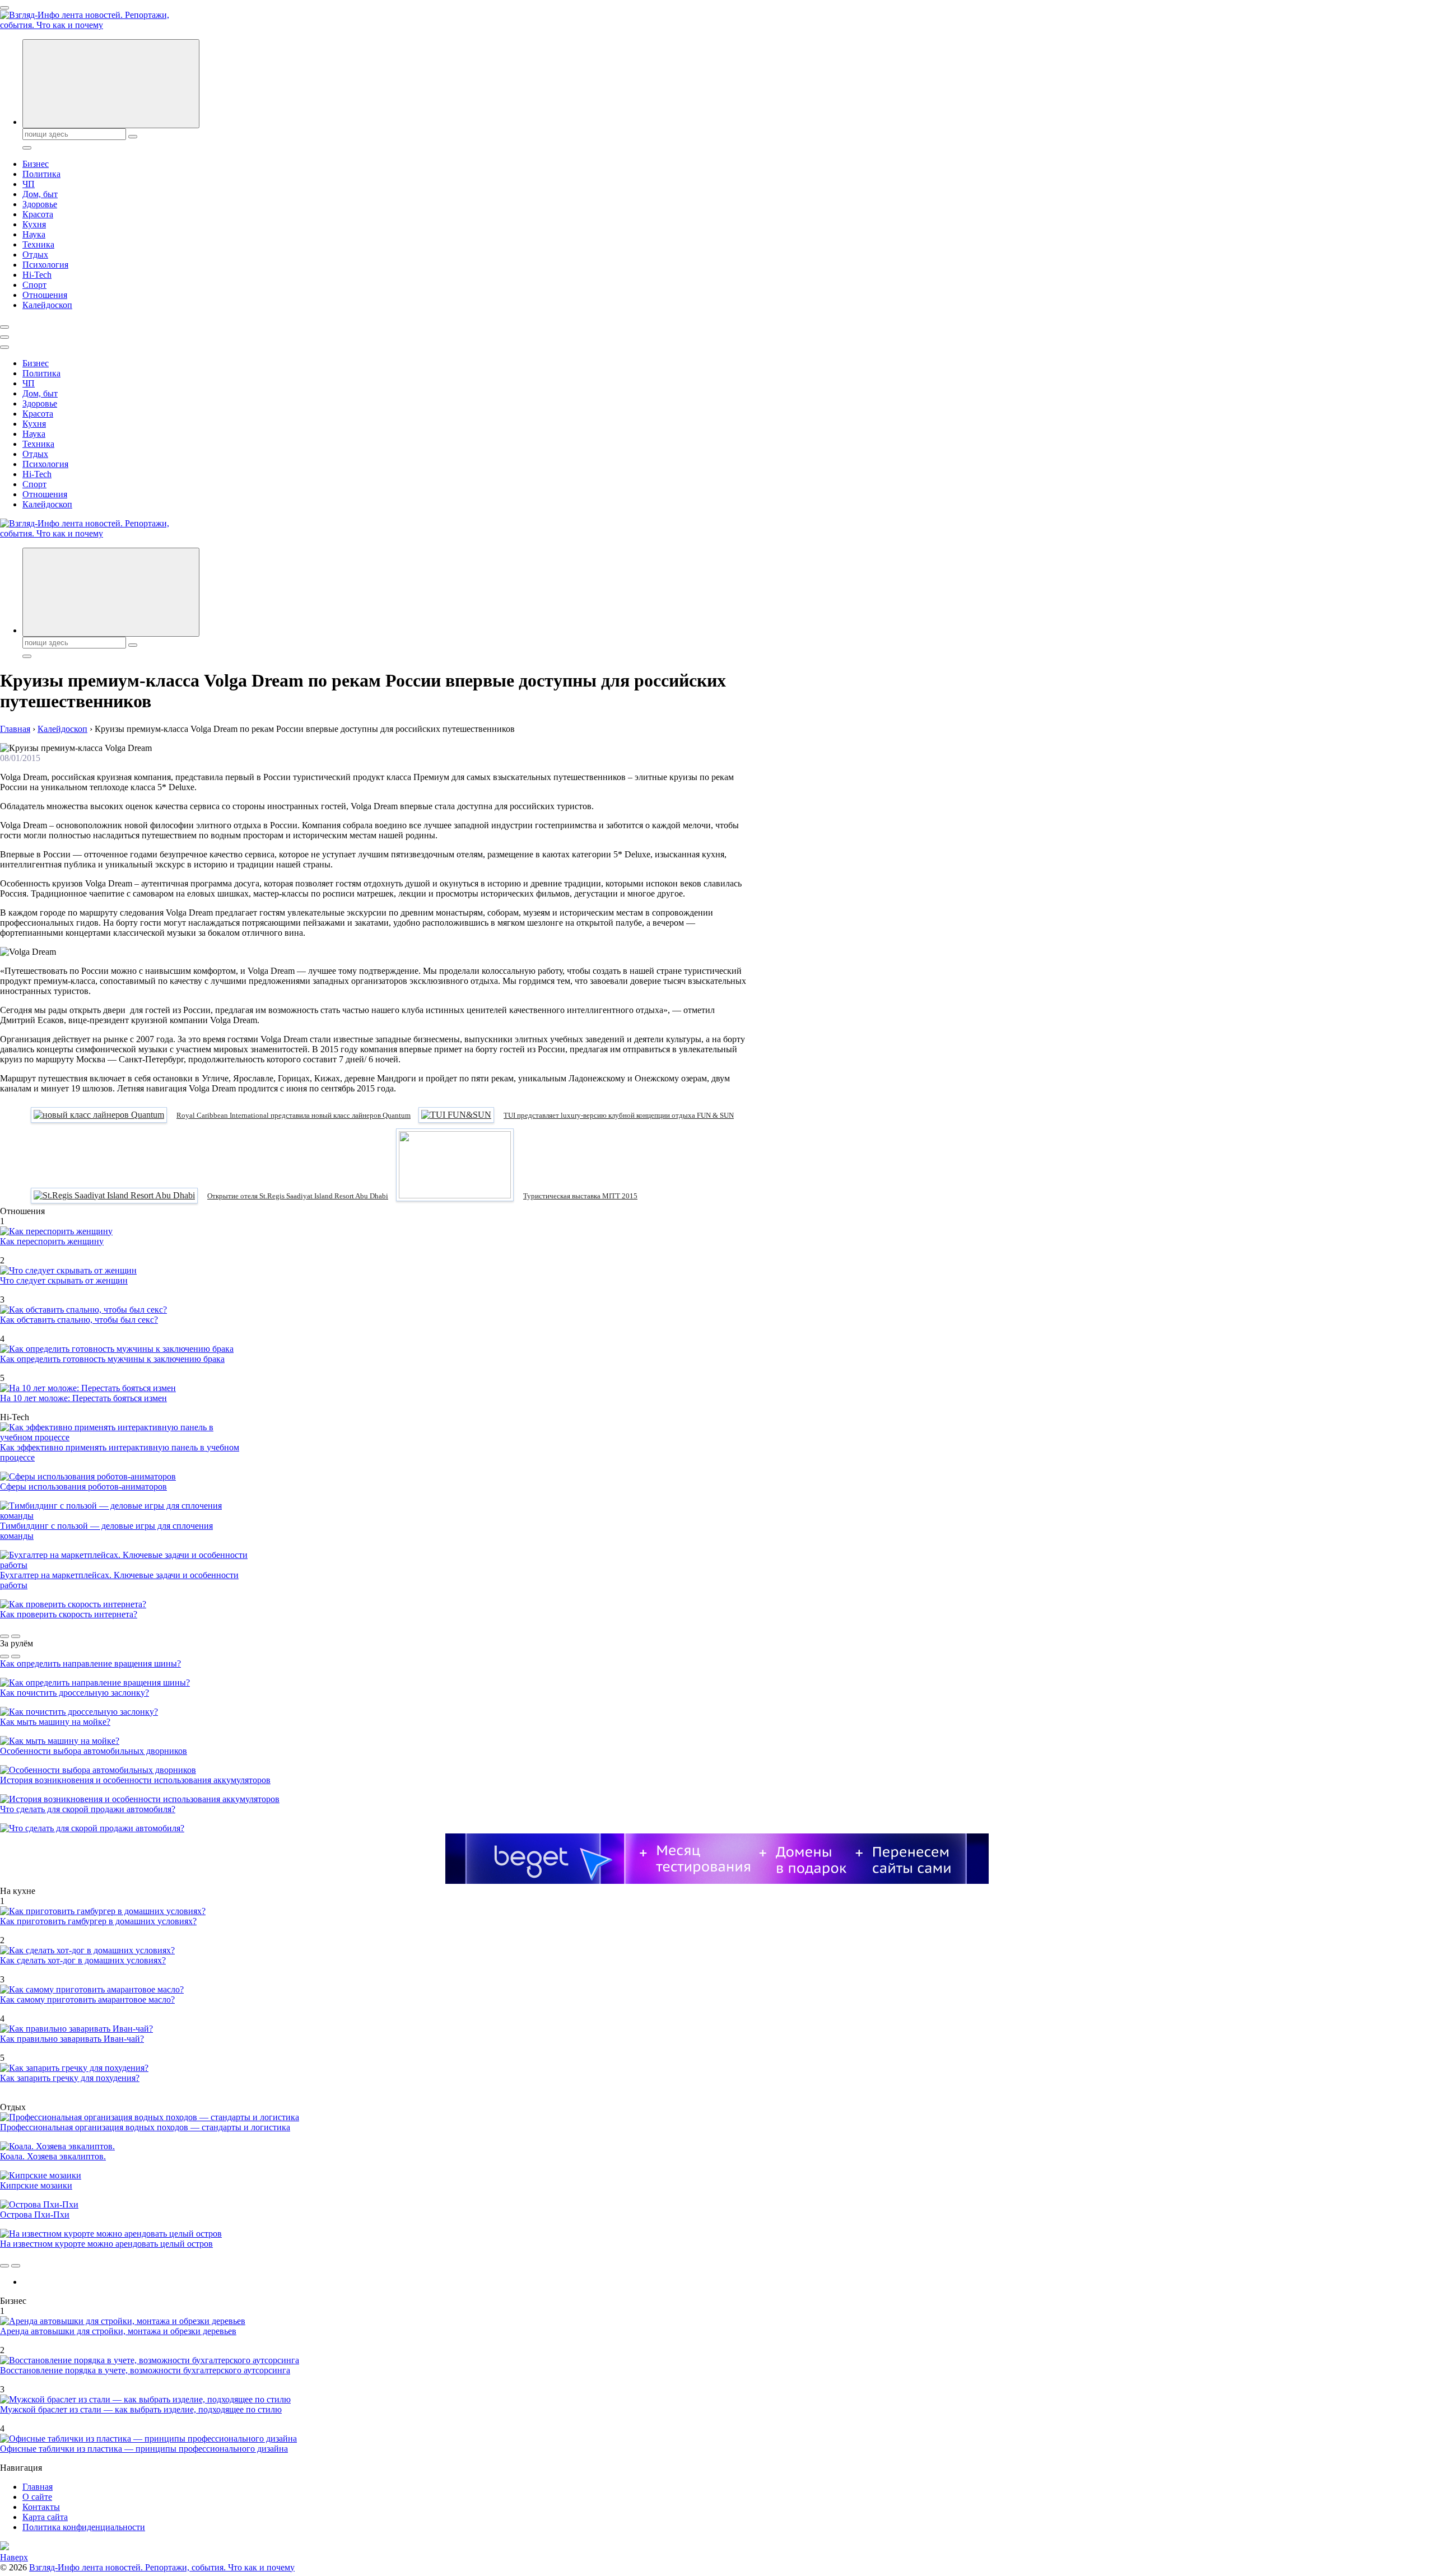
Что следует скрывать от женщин (64, 1280)
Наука (34, 234)
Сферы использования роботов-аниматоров (83, 1487)
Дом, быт (40, 194)
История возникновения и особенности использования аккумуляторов (135, 1780)
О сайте (37, 2497)
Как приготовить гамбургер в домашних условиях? (98, 1921)
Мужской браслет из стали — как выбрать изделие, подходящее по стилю (141, 2409)
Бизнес (36, 164)
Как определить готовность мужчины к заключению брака (112, 1359)
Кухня (34, 224)
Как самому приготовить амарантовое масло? (87, 1999)
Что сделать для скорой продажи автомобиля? (88, 1809)
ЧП (29, 184)
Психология (45, 265)
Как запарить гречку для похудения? (70, 2078)
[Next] (16, 1636)
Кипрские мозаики (36, 2185)
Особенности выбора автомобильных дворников (94, 1751)
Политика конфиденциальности (84, 2527)
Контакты (41, 2507)
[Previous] (4, 1636)
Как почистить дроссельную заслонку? (75, 1693)
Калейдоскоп (47, 305)
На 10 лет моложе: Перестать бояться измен (83, 1398)
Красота (38, 214)
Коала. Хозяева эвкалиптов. (53, 2156)
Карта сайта (45, 2517)
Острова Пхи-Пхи (35, 2215)
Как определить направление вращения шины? (90, 1663)
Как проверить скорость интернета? (69, 1614)
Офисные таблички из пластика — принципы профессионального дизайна (144, 2449)
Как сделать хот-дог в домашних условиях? (83, 1960)
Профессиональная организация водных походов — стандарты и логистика (145, 2127)
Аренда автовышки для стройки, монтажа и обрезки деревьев (118, 2331)
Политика (41, 174)
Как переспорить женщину (52, 1241)
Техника (38, 244)
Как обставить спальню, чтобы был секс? (79, 1320)
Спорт (34, 285)
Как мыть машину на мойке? (55, 1722)
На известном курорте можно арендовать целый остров (106, 2244)
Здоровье (40, 204)
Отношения (45, 295)
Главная (38, 2487)
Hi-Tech (37, 275)
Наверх (14, 2557)
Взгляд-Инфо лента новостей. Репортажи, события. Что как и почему (162, 2567)
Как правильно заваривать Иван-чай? (72, 2039)
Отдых (35, 255)
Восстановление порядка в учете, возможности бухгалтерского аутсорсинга (145, 2370)
